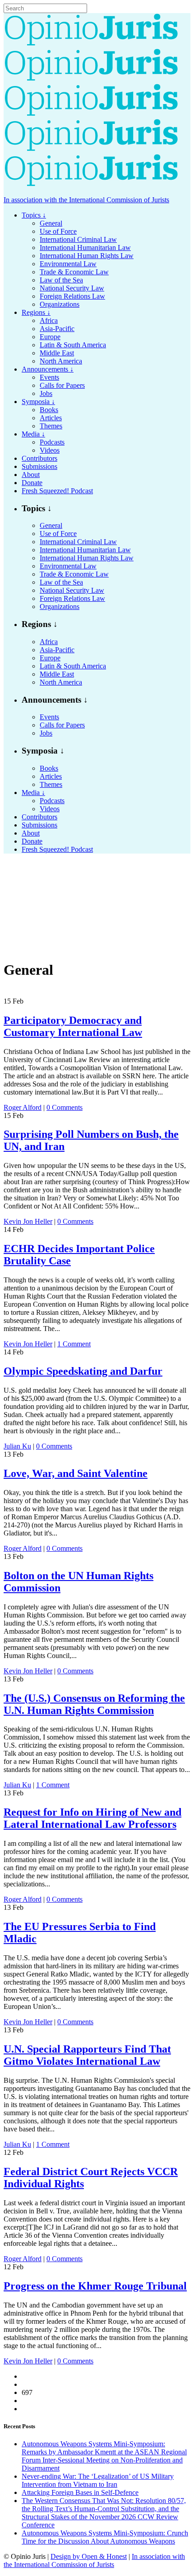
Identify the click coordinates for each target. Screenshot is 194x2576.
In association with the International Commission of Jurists (86, 200)
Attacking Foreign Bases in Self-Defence (80, 2492)
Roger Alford (23, 1107)
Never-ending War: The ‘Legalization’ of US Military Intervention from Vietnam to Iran (98, 2480)
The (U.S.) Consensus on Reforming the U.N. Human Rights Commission (94, 1704)
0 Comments (65, 1107)
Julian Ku (17, 1446)
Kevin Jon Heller (28, 1221)
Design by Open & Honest (89, 2556)
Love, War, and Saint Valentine (76, 1473)
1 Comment (74, 1344)
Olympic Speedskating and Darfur (83, 1371)
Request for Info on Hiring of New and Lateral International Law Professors (92, 1818)
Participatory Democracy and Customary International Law (73, 1026)
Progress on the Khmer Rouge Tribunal (95, 2286)
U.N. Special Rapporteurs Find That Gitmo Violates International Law (87, 2055)
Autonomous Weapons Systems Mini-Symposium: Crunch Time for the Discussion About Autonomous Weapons (105, 2537)
